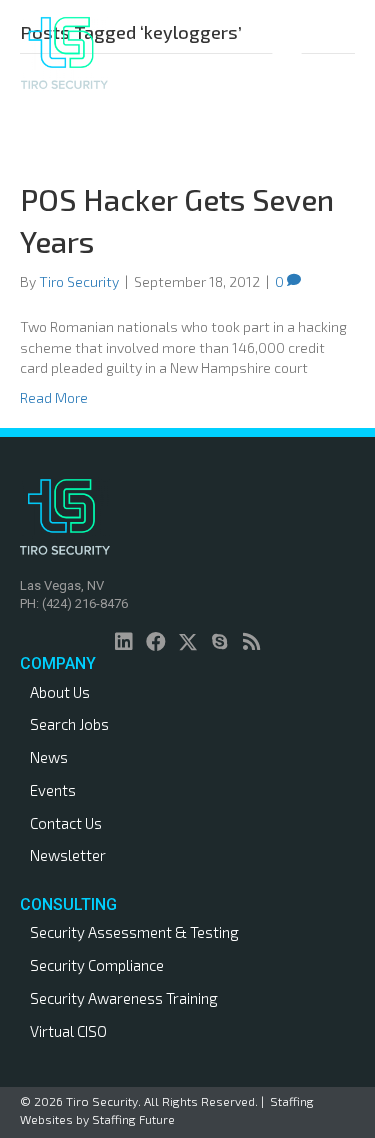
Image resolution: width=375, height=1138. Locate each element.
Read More (54, 397)
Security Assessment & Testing (134, 932)
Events (53, 790)
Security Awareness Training (124, 998)
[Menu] (287, 53)
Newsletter (68, 855)
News (49, 757)
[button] (124, 642)
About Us (60, 692)
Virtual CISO (68, 1031)
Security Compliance (97, 965)
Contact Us (66, 823)
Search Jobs (69, 724)
